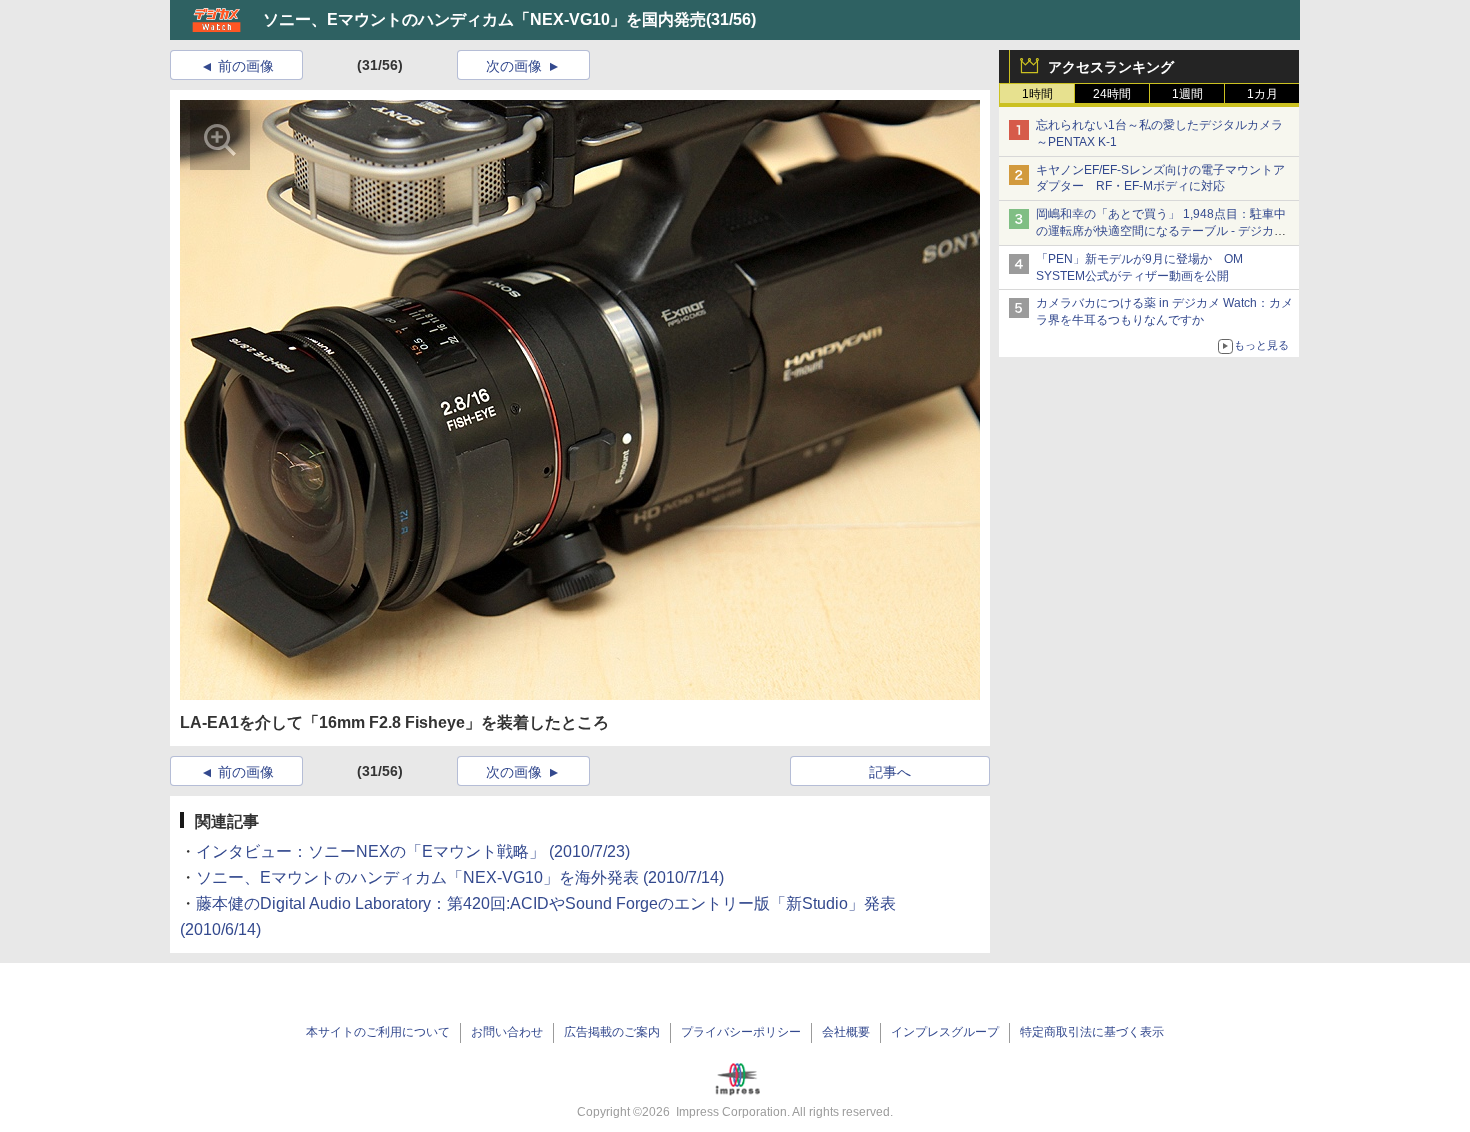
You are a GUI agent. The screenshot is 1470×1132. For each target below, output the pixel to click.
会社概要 (846, 1032)
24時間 (1112, 94)
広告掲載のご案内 (612, 1032)
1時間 (1037, 94)
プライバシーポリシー (741, 1032)
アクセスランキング (1111, 67)
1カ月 (1262, 94)
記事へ (890, 772)
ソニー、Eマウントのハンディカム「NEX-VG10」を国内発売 (484, 19)
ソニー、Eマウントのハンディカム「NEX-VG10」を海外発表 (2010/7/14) (460, 877)
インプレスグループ (945, 1032)
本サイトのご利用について (378, 1032)
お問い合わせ (507, 1032)
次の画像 (514, 66)
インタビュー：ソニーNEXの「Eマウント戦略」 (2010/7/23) (413, 851)
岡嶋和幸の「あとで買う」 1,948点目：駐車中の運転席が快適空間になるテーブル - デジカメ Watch (1161, 231)
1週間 (1187, 94)
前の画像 (246, 66)
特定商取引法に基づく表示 (1092, 1032)
